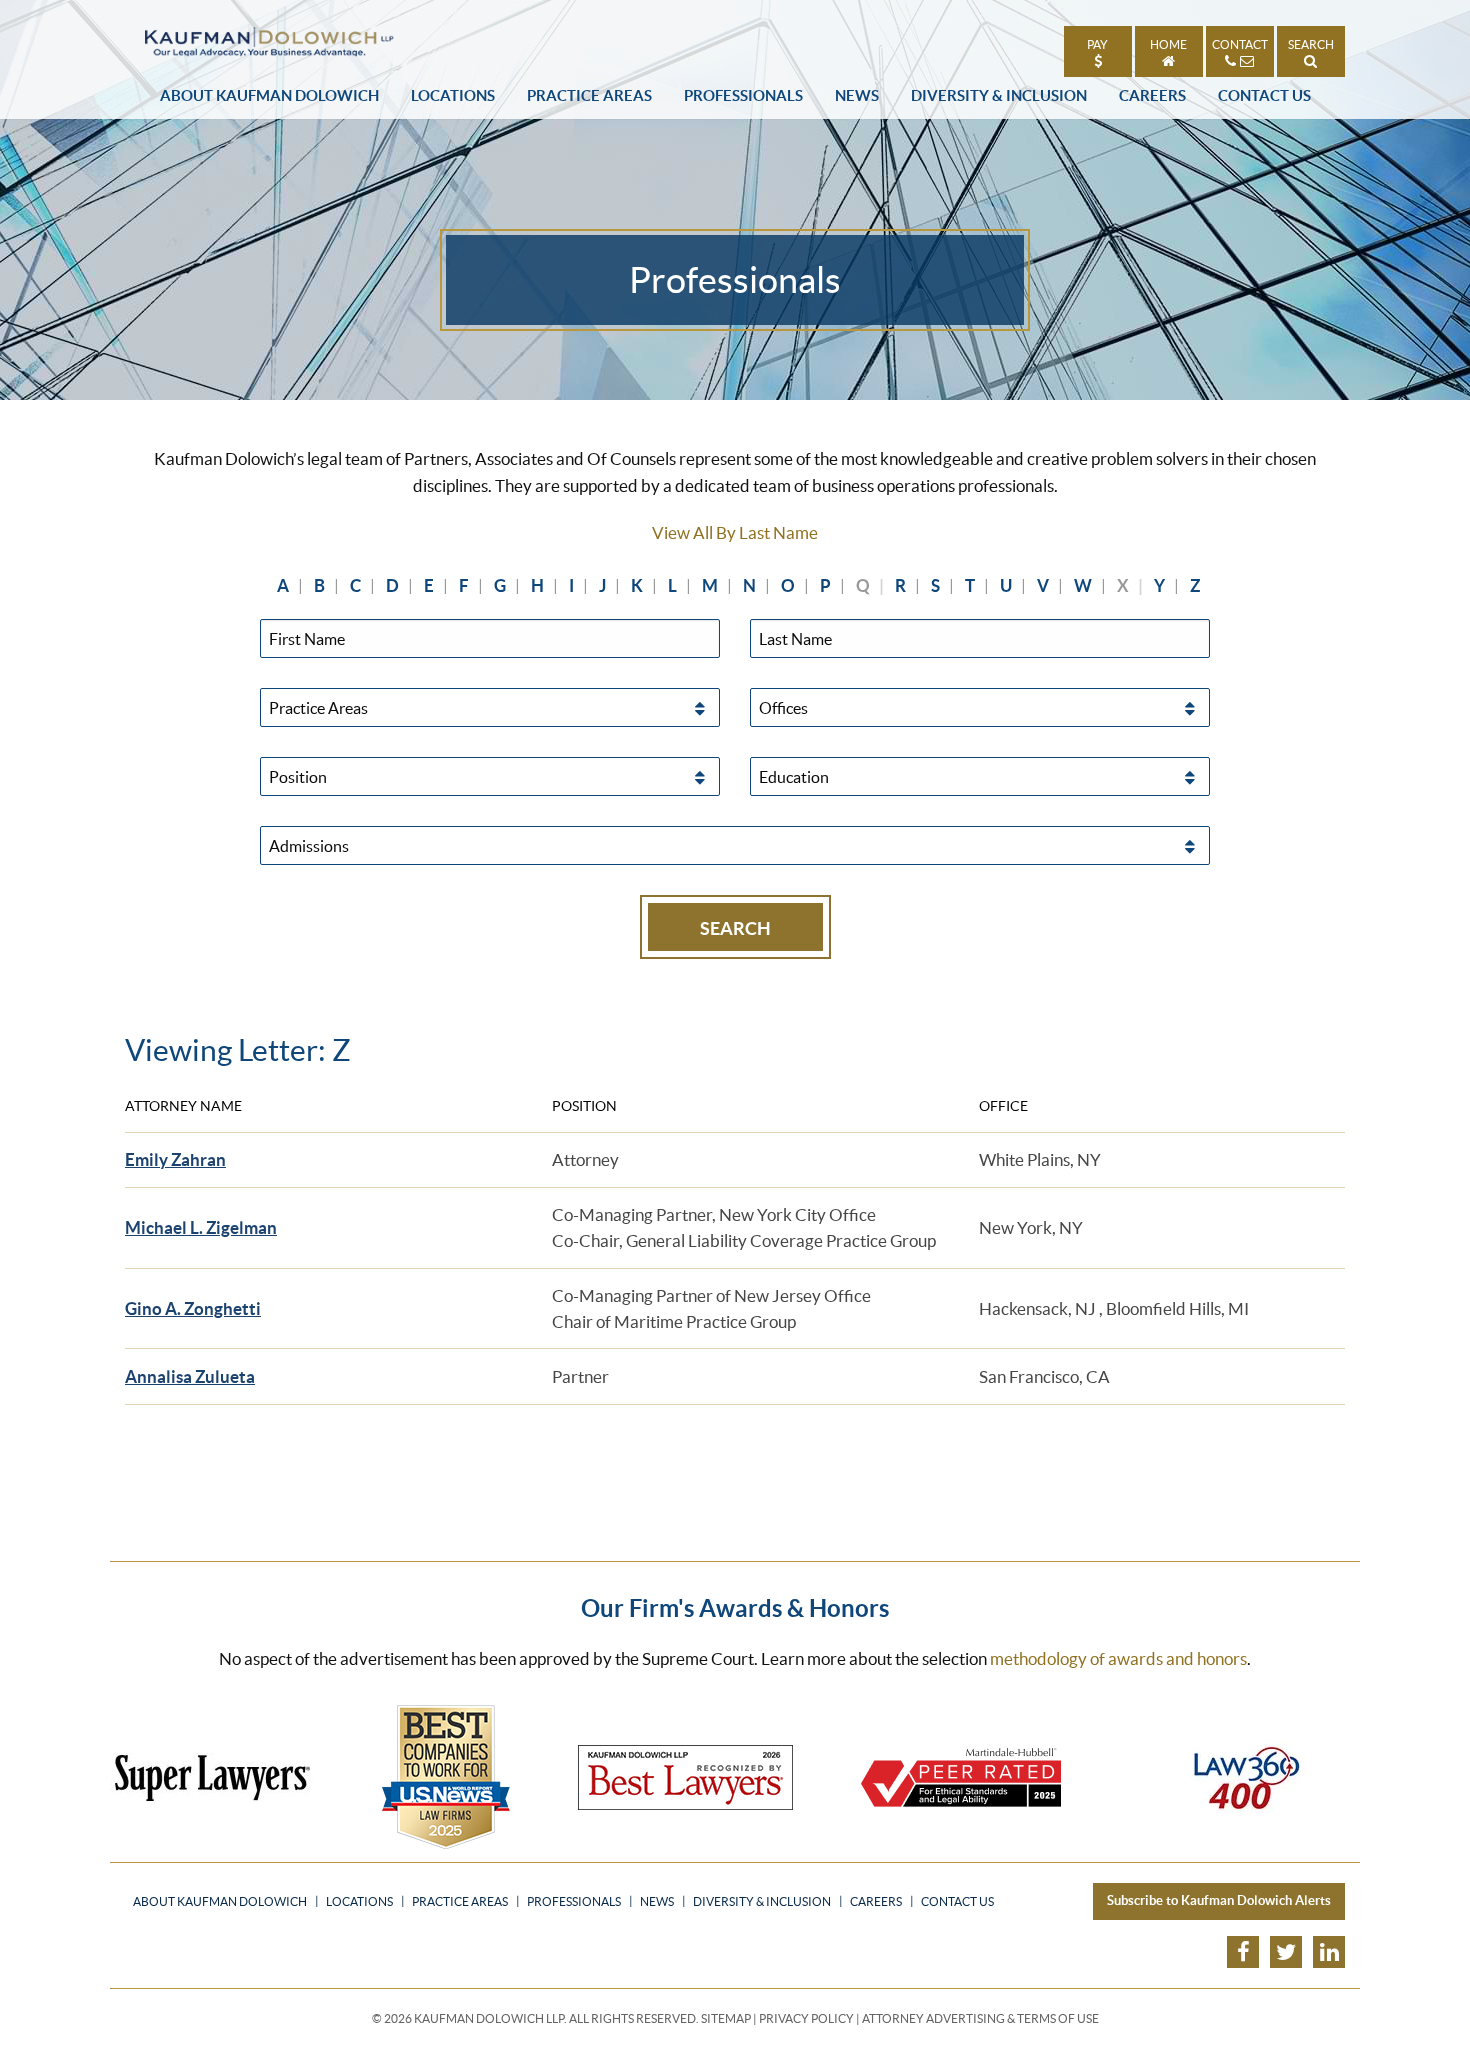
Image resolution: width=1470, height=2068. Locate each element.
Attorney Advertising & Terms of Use (980, 2018)
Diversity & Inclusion (999, 95)
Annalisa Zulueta (190, 1376)
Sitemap (726, 2018)
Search (1311, 44)
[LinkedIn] (1329, 1952)
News (857, 95)
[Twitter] (1286, 1952)
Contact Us (1264, 95)
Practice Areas (589, 95)
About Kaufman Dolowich (269, 95)
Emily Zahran (175, 1159)
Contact (1240, 44)
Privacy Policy (806, 2018)
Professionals (743, 95)
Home (1168, 44)
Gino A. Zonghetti (193, 1308)
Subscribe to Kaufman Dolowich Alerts (1219, 1900)
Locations (453, 95)
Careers (1152, 95)
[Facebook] (1243, 1952)
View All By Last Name (735, 532)
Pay (1097, 44)
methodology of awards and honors (1118, 1658)
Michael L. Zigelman (201, 1227)
